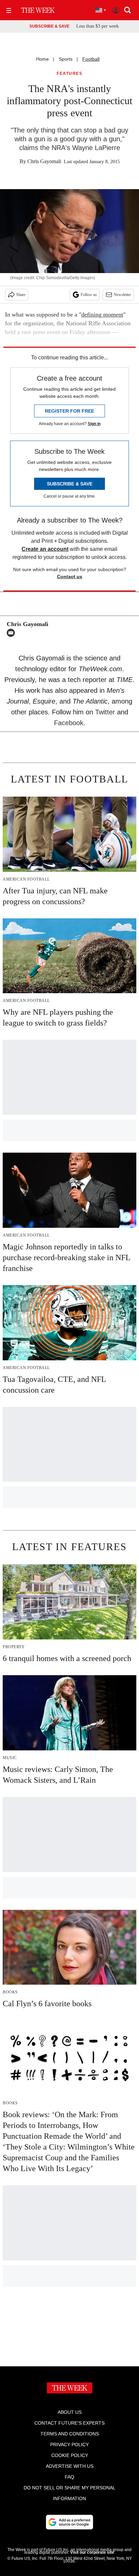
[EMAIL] (12, 633)
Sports (66, 59)
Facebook (69, 723)
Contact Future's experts (69, 2423)
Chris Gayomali (44, 161)
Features (69, 74)
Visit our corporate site (92, 2552)
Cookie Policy (70, 2455)
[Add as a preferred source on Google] (69, 2522)
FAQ (69, 2477)
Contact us (70, 576)
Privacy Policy (69, 2445)
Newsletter (122, 295)
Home (43, 59)
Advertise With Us (70, 2466)
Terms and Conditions (70, 2434)
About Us (70, 2412)
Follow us (89, 295)
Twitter (105, 712)
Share (21, 295)
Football (91, 59)
